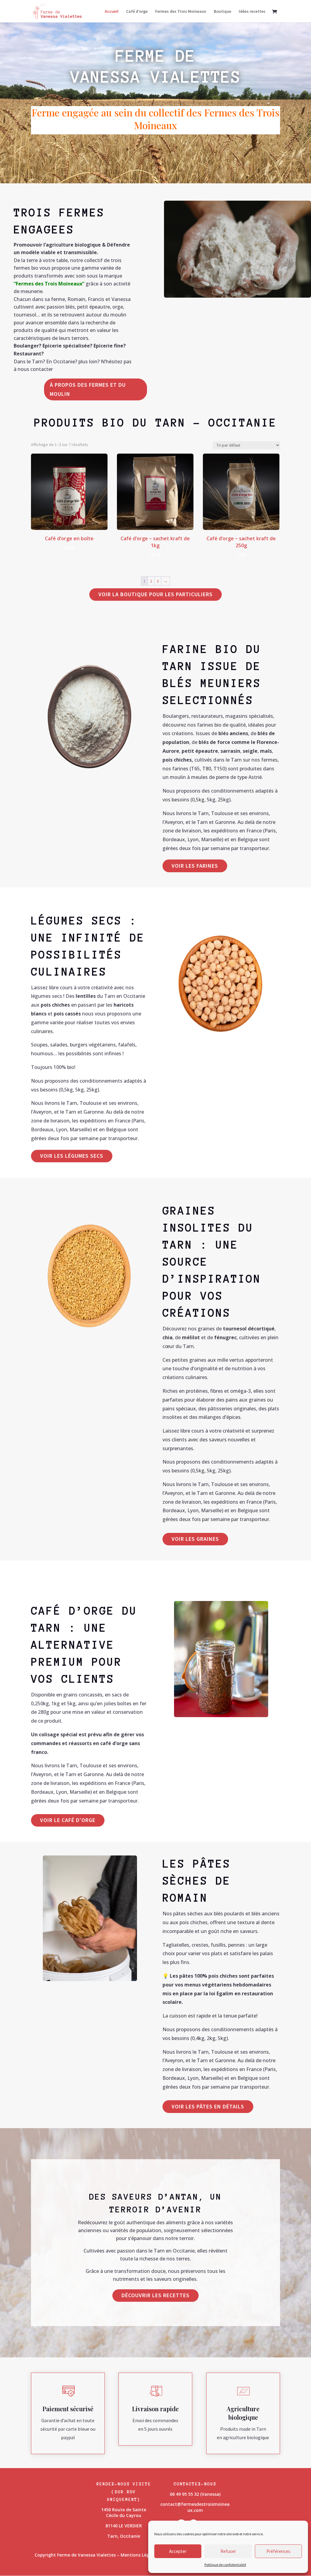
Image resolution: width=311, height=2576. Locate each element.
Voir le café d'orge (68, 1820)
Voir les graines (195, 1539)
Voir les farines (195, 866)
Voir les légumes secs (72, 1156)
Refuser (228, 2551)
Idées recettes (252, 12)
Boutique (222, 12)
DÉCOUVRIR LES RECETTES (155, 2295)
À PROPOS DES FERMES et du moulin (88, 389)
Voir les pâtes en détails (208, 2106)
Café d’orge (137, 12)
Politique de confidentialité (225, 2565)
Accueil (112, 12)
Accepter (178, 2551)
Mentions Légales (139, 2555)
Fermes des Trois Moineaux (181, 12)
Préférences (278, 2551)
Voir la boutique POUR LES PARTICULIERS (155, 594)
